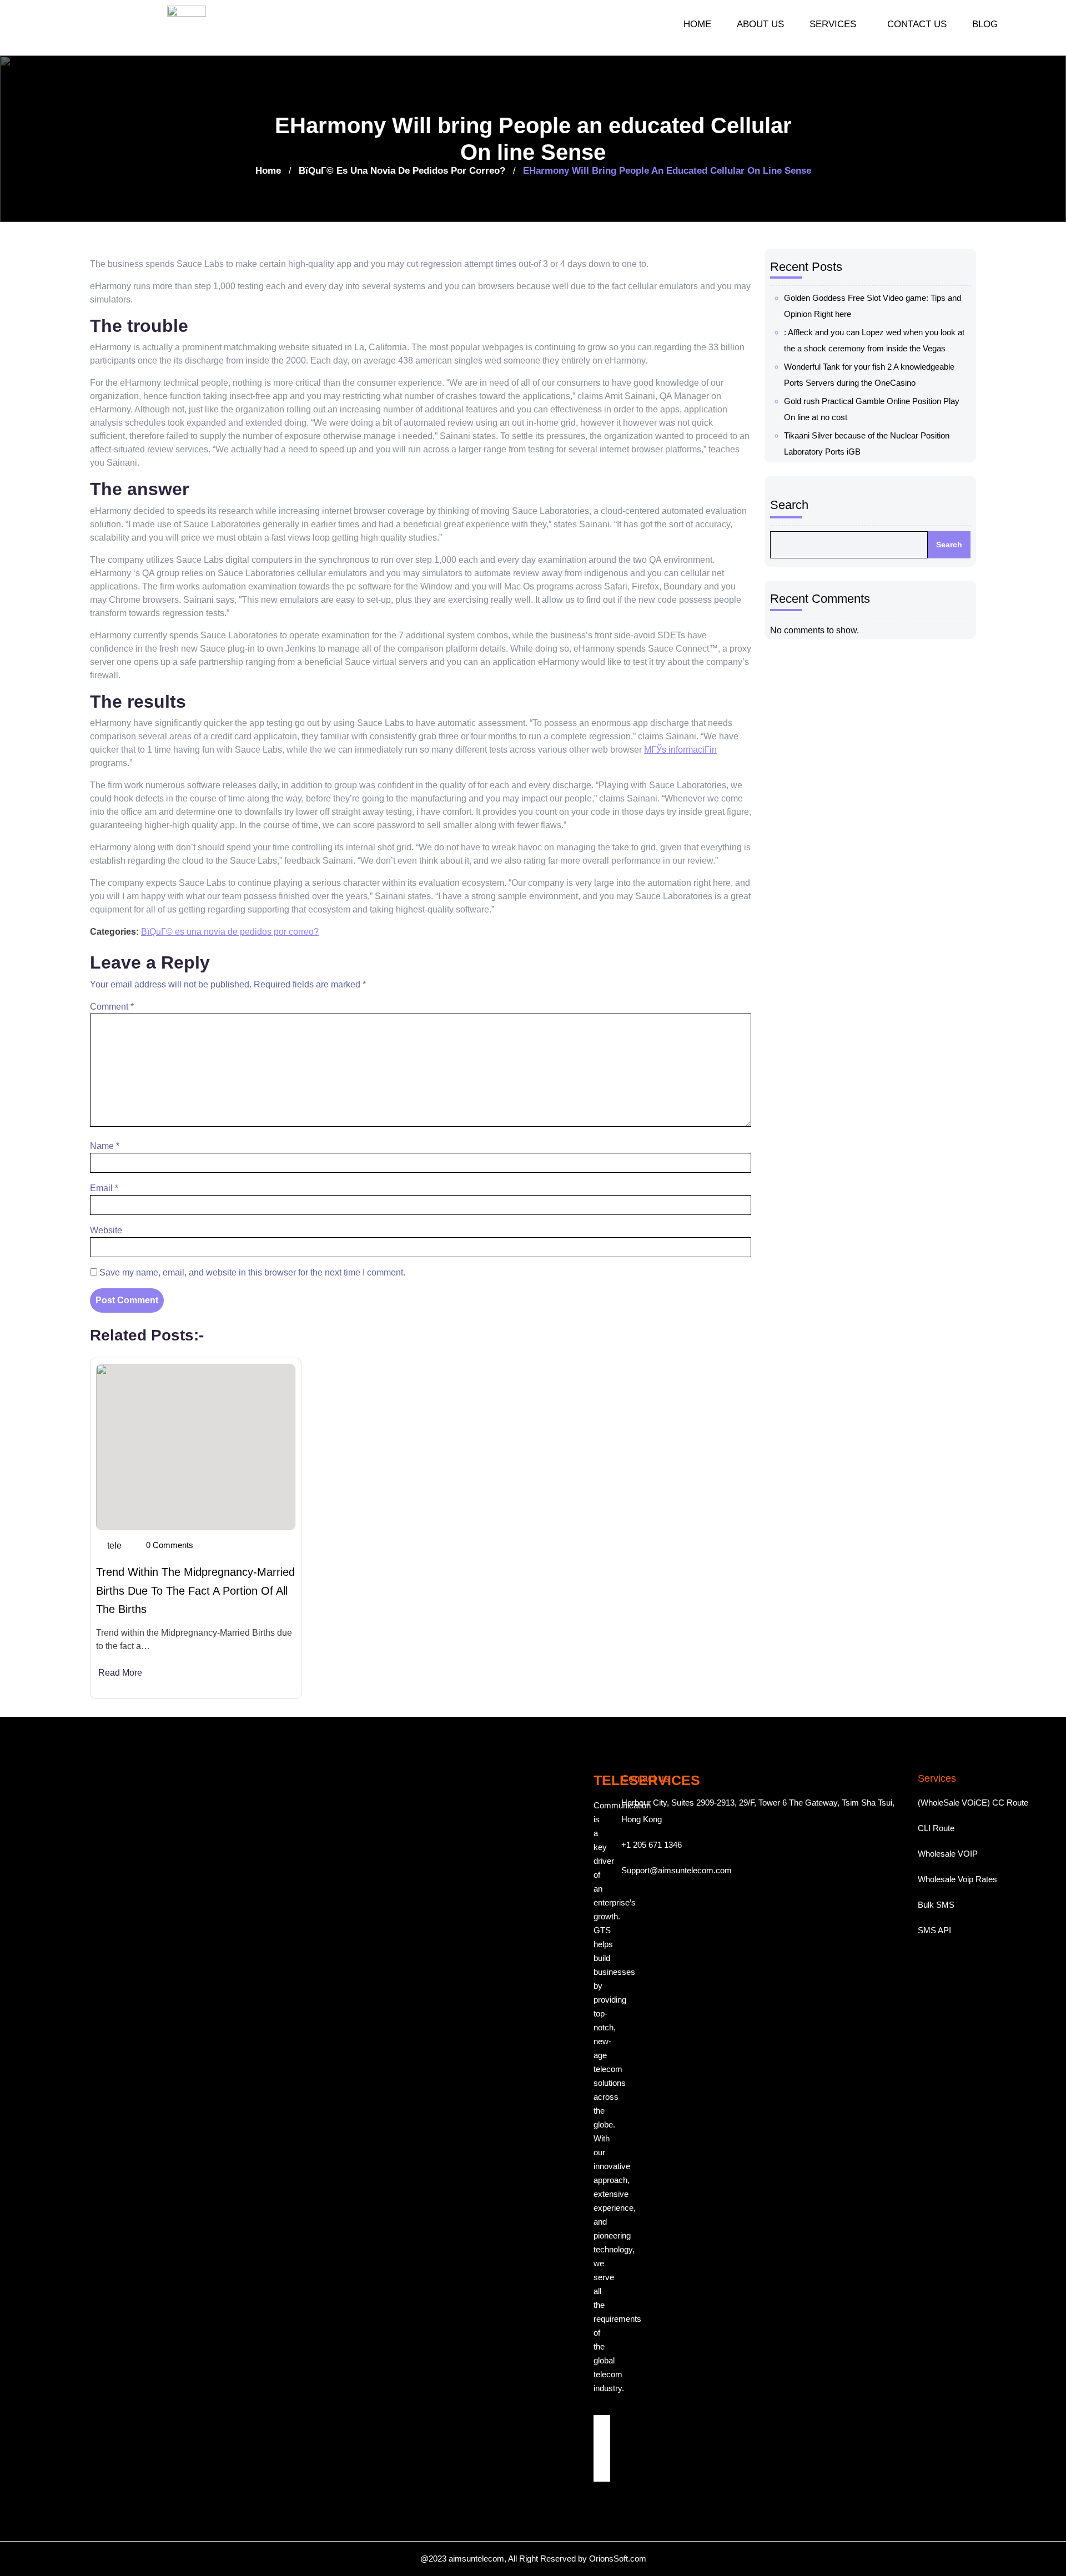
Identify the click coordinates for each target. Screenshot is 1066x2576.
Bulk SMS (936, 1905)
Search (789, 505)
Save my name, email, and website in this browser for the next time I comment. (252, 1272)
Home (268, 171)
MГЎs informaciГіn (680, 750)
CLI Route (936, 1828)
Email (104, 1188)
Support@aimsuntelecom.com (677, 1870)
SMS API (934, 1930)
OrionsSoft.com (618, 2559)
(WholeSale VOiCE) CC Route (973, 1803)
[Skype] (602, 2473)
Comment (112, 1007)
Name (105, 1146)
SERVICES (833, 24)
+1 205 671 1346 (652, 1845)
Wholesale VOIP (948, 1854)
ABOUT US (760, 24)
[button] (836, 24)
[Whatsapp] (602, 2457)
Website (106, 1230)
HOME (697, 24)
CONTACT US (917, 24)
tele (114, 1546)
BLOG (985, 24)
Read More (120, 1673)
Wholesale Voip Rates (957, 1879)
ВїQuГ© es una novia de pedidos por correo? (402, 171)
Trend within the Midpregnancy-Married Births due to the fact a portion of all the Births (195, 1591)
